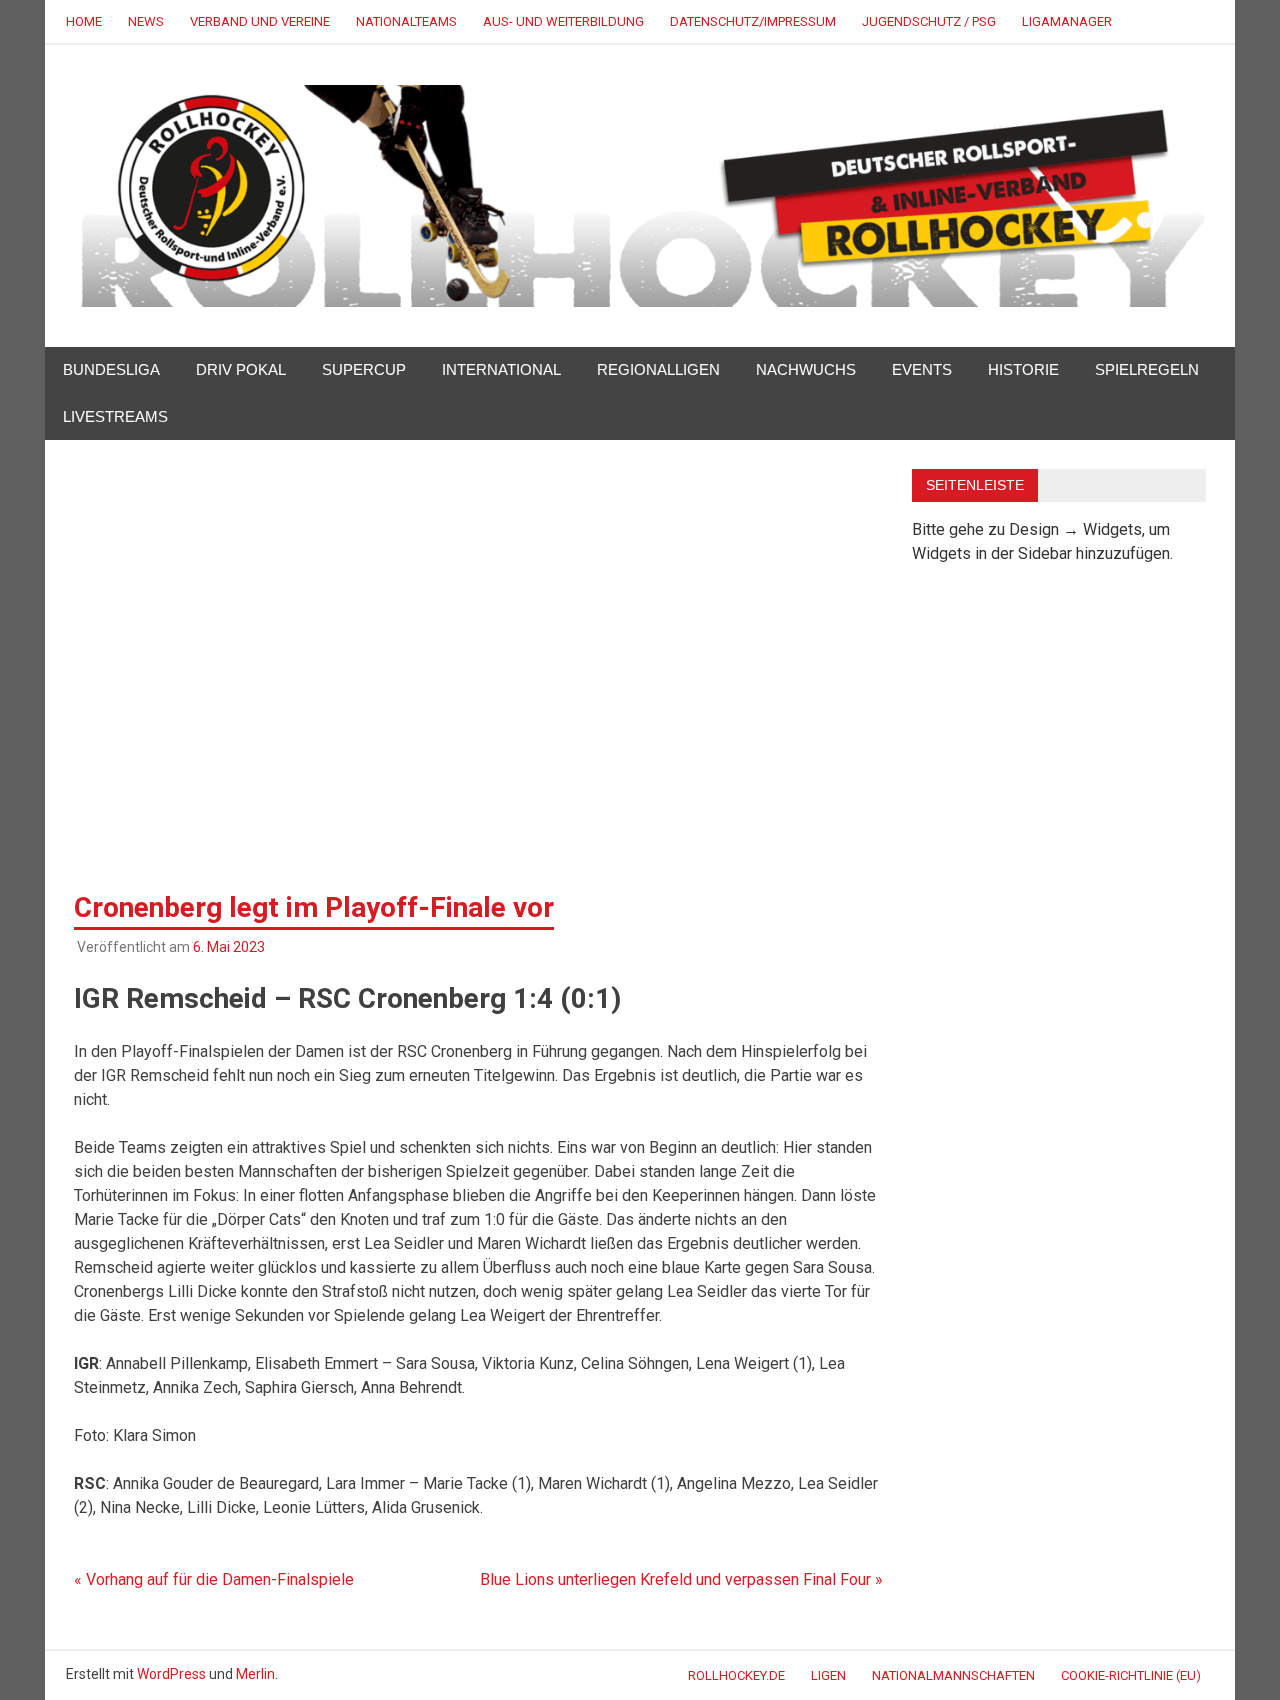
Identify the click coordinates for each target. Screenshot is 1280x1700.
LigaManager (1067, 21)
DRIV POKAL (241, 369)
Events (922, 369)
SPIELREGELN (1147, 369)
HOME (84, 21)
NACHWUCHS (806, 369)
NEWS (146, 21)
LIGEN (828, 1675)
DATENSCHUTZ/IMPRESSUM (753, 21)
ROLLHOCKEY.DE (736, 1675)
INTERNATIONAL (501, 369)
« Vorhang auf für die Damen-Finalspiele (214, 1579)
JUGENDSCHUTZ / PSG (929, 21)
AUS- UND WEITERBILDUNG (563, 21)
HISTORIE (1023, 369)
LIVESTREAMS (115, 416)
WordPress (171, 1674)
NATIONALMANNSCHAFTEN (953, 1675)
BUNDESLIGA (111, 369)
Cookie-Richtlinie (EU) (1131, 1675)
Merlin (255, 1674)
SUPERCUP (364, 369)
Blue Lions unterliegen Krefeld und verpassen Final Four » (681, 1579)
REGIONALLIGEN (658, 369)
